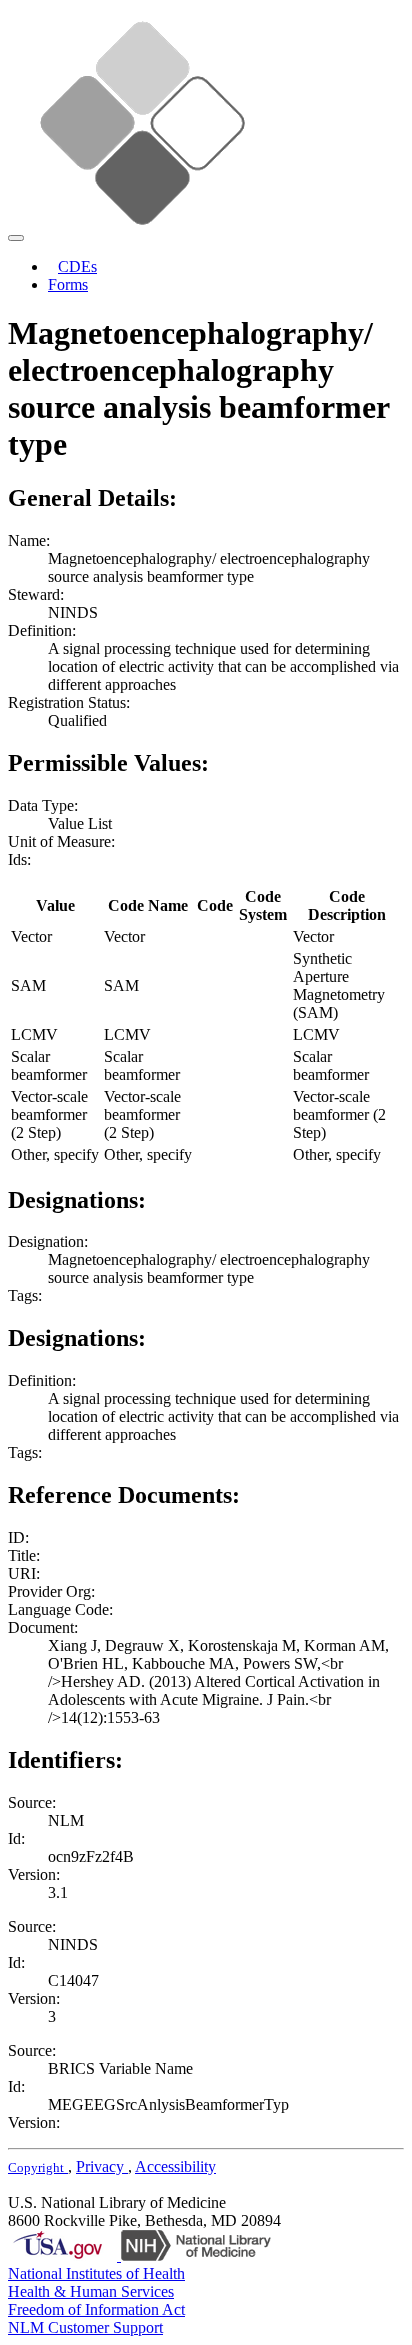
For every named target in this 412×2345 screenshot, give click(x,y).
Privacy (102, 2166)
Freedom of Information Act (96, 2309)
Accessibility (175, 2166)
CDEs (77, 266)
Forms (68, 284)
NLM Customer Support (85, 2327)
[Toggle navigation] (16, 238)
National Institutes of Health (96, 2273)
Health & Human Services (91, 2291)
